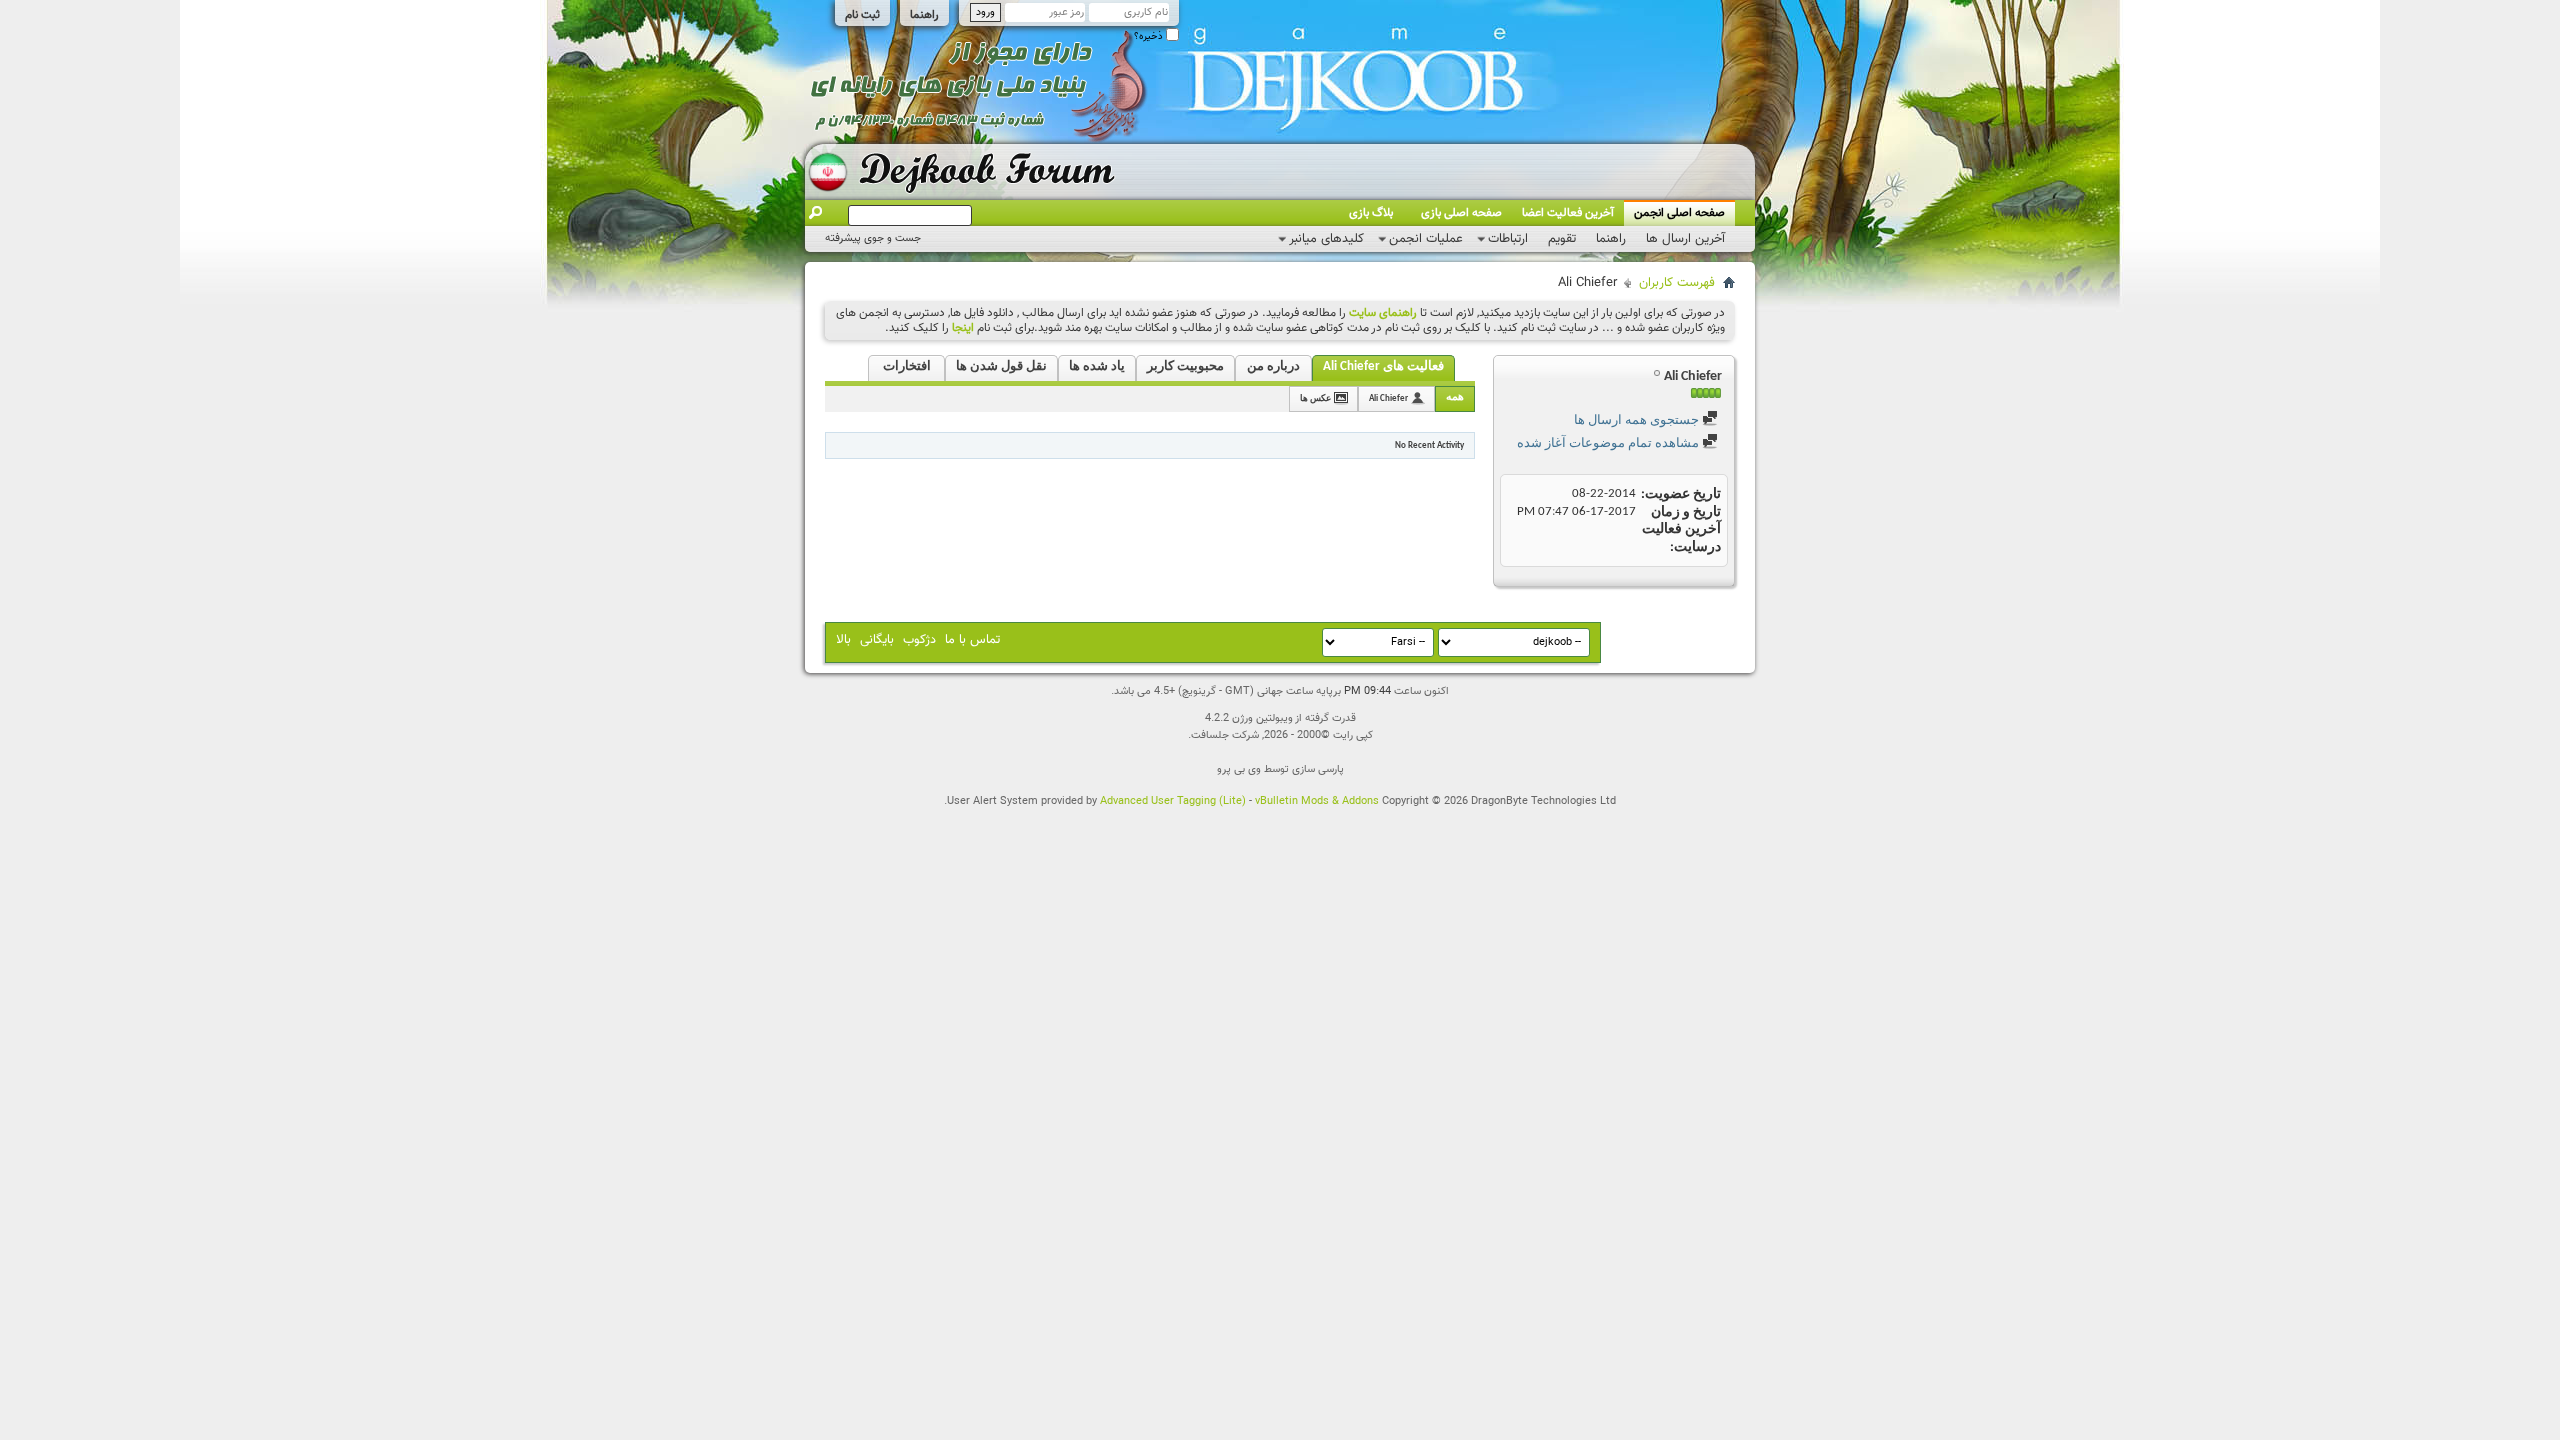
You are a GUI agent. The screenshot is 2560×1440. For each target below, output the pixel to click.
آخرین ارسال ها (1685, 239)
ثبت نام (862, 15)
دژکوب (919, 640)
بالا (843, 640)
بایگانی (877, 640)
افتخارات (907, 366)
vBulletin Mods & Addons (1317, 801)
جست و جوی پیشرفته (873, 238)
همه (1455, 397)
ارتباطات (1508, 239)
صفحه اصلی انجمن (1679, 213)
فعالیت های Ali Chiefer (1383, 366)
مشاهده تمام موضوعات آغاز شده (1609, 443)
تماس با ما (972, 640)
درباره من (1273, 366)
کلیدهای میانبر (1326, 239)
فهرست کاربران (1677, 283)
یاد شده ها (1097, 366)
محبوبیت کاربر (1185, 366)
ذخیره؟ (1150, 36)
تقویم (1562, 239)
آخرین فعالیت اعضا (1568, 213)
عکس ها (1315, 398)
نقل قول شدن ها (1001, 366)
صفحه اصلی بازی (1461, 213)
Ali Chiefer (1388, 398)
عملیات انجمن (1426, 239)
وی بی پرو (1239, 769)
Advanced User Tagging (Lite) (1173, 801)
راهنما (924, 15)
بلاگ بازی (1371, 213)
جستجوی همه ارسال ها (1638, 420)
